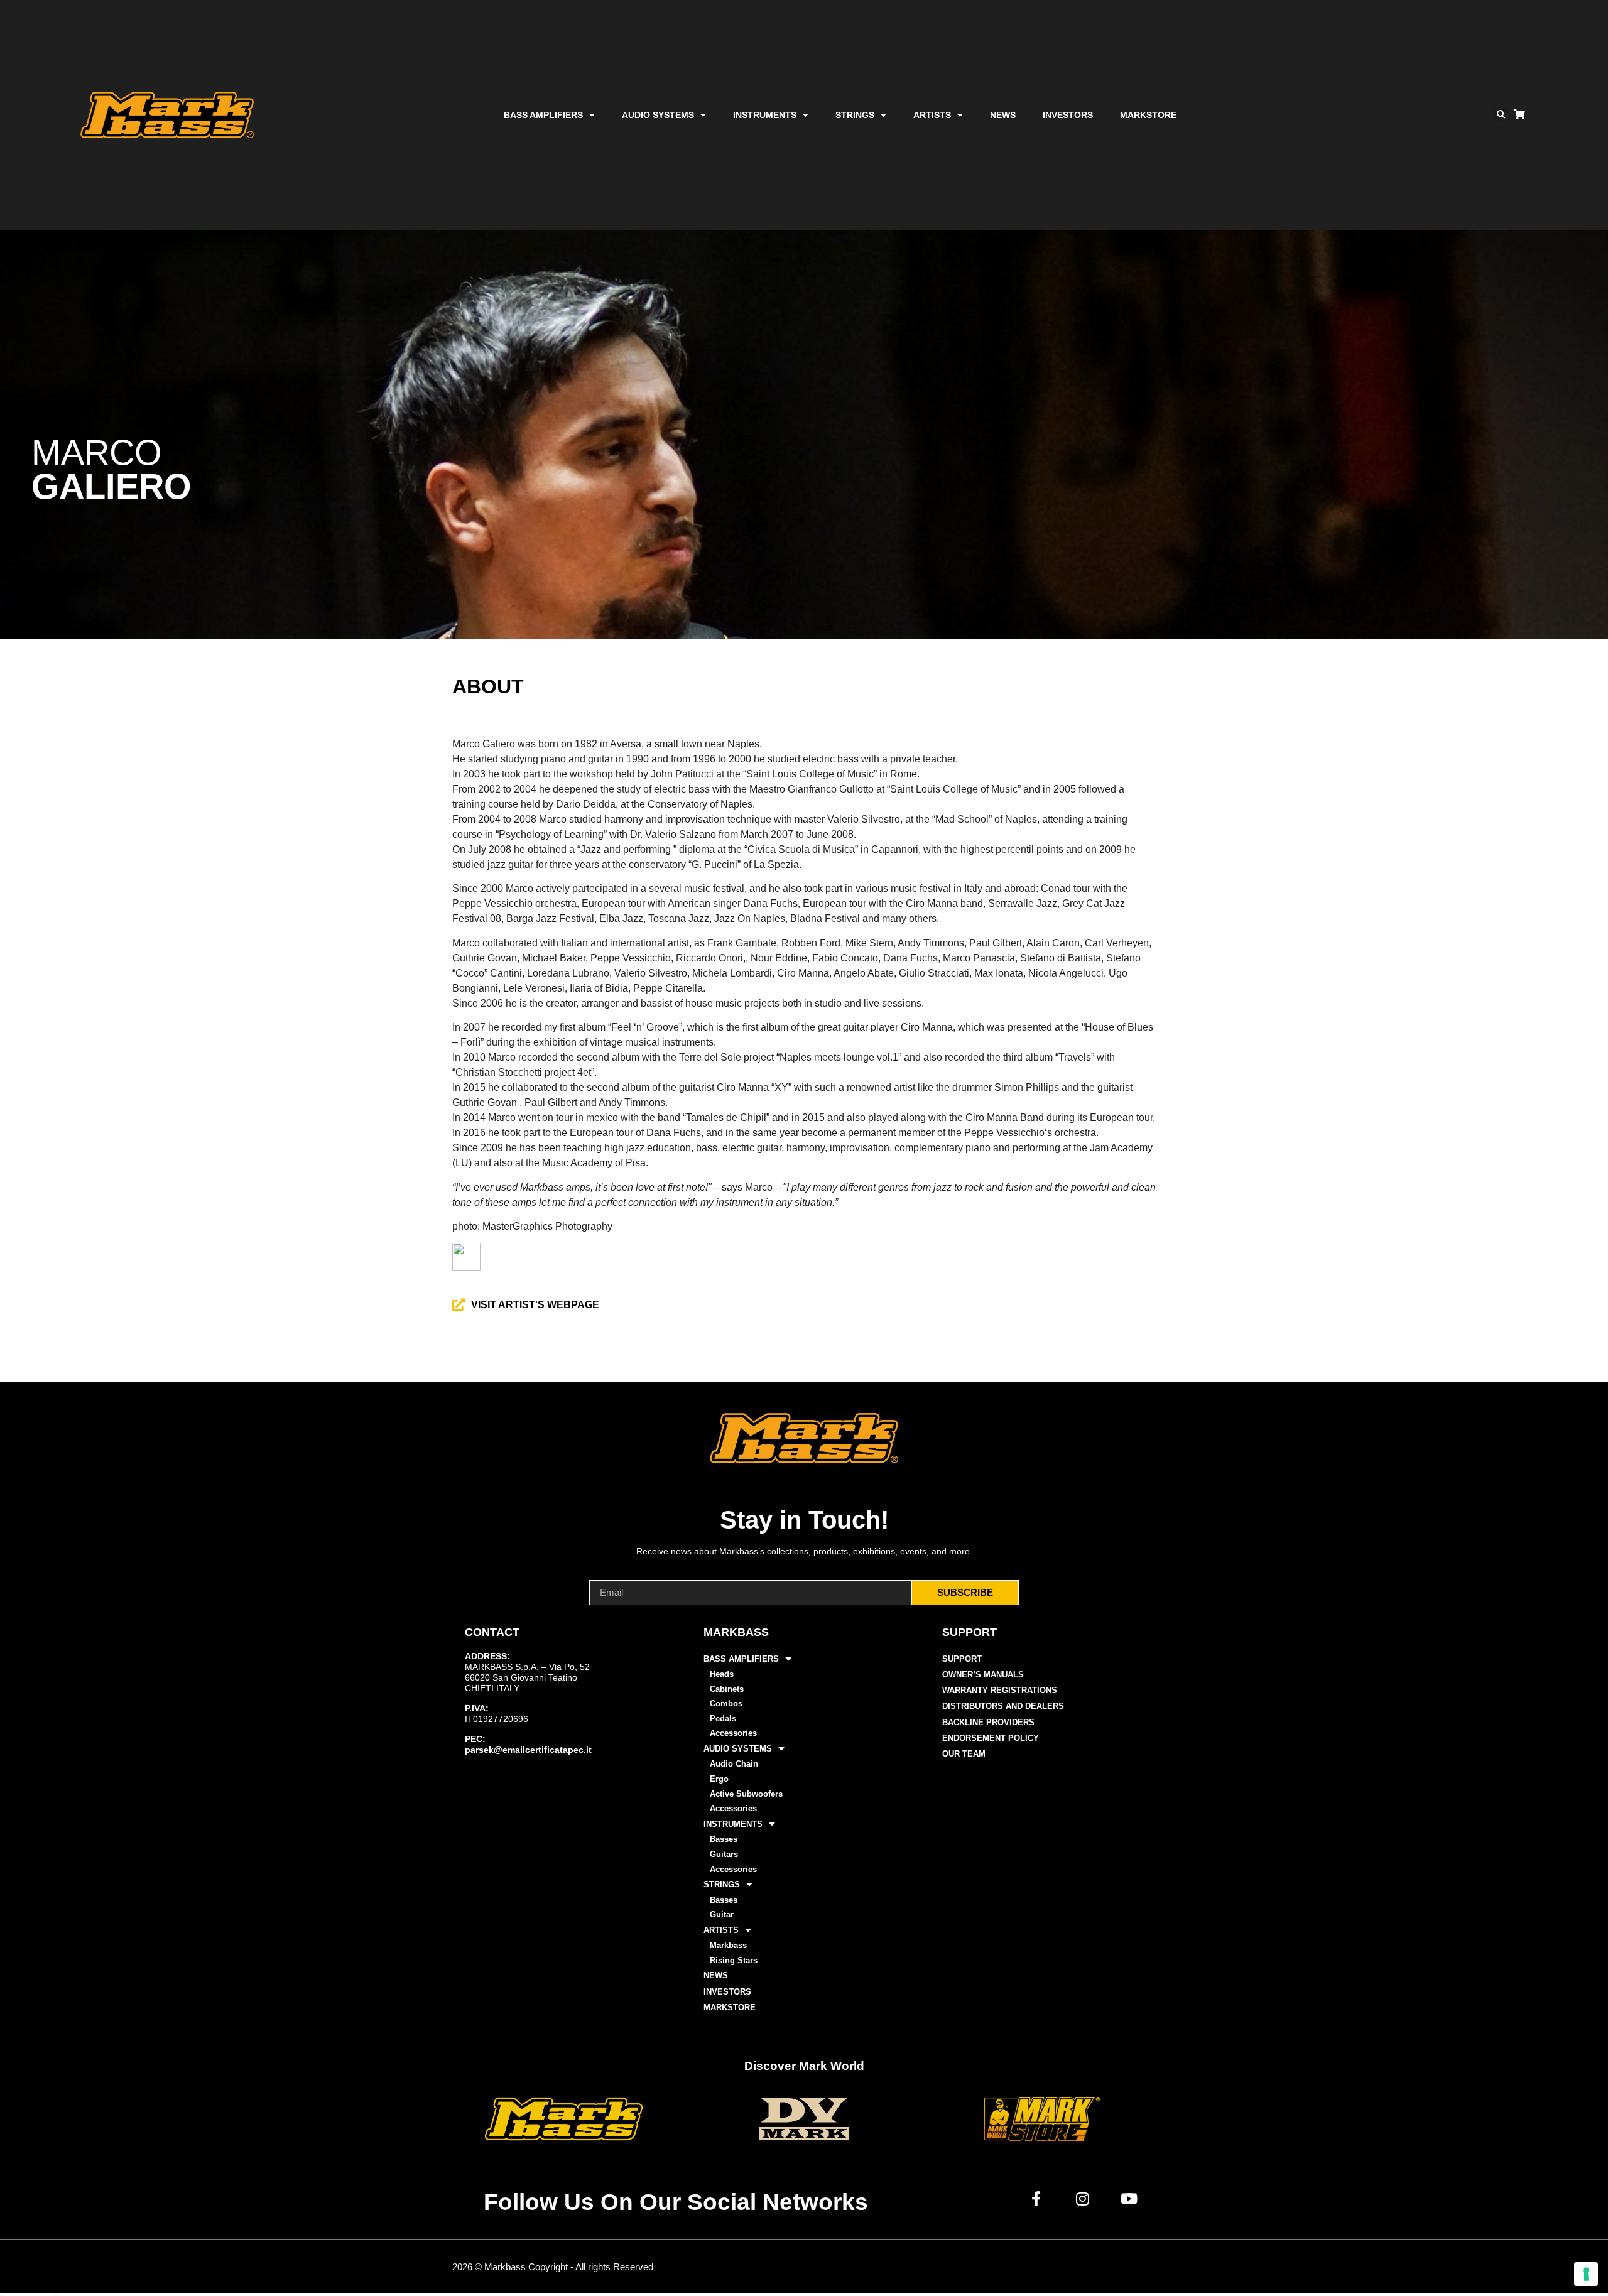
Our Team (964, 1754)
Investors (1068, 115)
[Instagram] (1083, 2199)
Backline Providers (988, 1722)
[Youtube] (1129, 2199)
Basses (724, 1839)
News (1003, 115)
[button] (1501, 115)
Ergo (719, 1779)
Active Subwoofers (746, 1794)
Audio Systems (658, 115)
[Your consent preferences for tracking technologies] (1586, 2274)
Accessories (733, 1733)
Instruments (765, 115)
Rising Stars (734, 1960)
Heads (722, 1674)
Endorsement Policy (991, 1738)
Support (962, 1659)
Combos (726, 1703)
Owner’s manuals (983, 1675)
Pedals (723, 1719)
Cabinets (727, 1689)
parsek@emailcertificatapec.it (528, 1750)
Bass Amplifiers (543, 115)
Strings (855, 115)
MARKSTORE (1148, 115)
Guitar (722, 1914)
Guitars (724, 1854)
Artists (932, 115)
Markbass (728, 1945)
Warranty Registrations (1000, 1690)
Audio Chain (734, 1764)
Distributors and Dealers (1003, 1706)
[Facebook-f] (1036, 2199)
